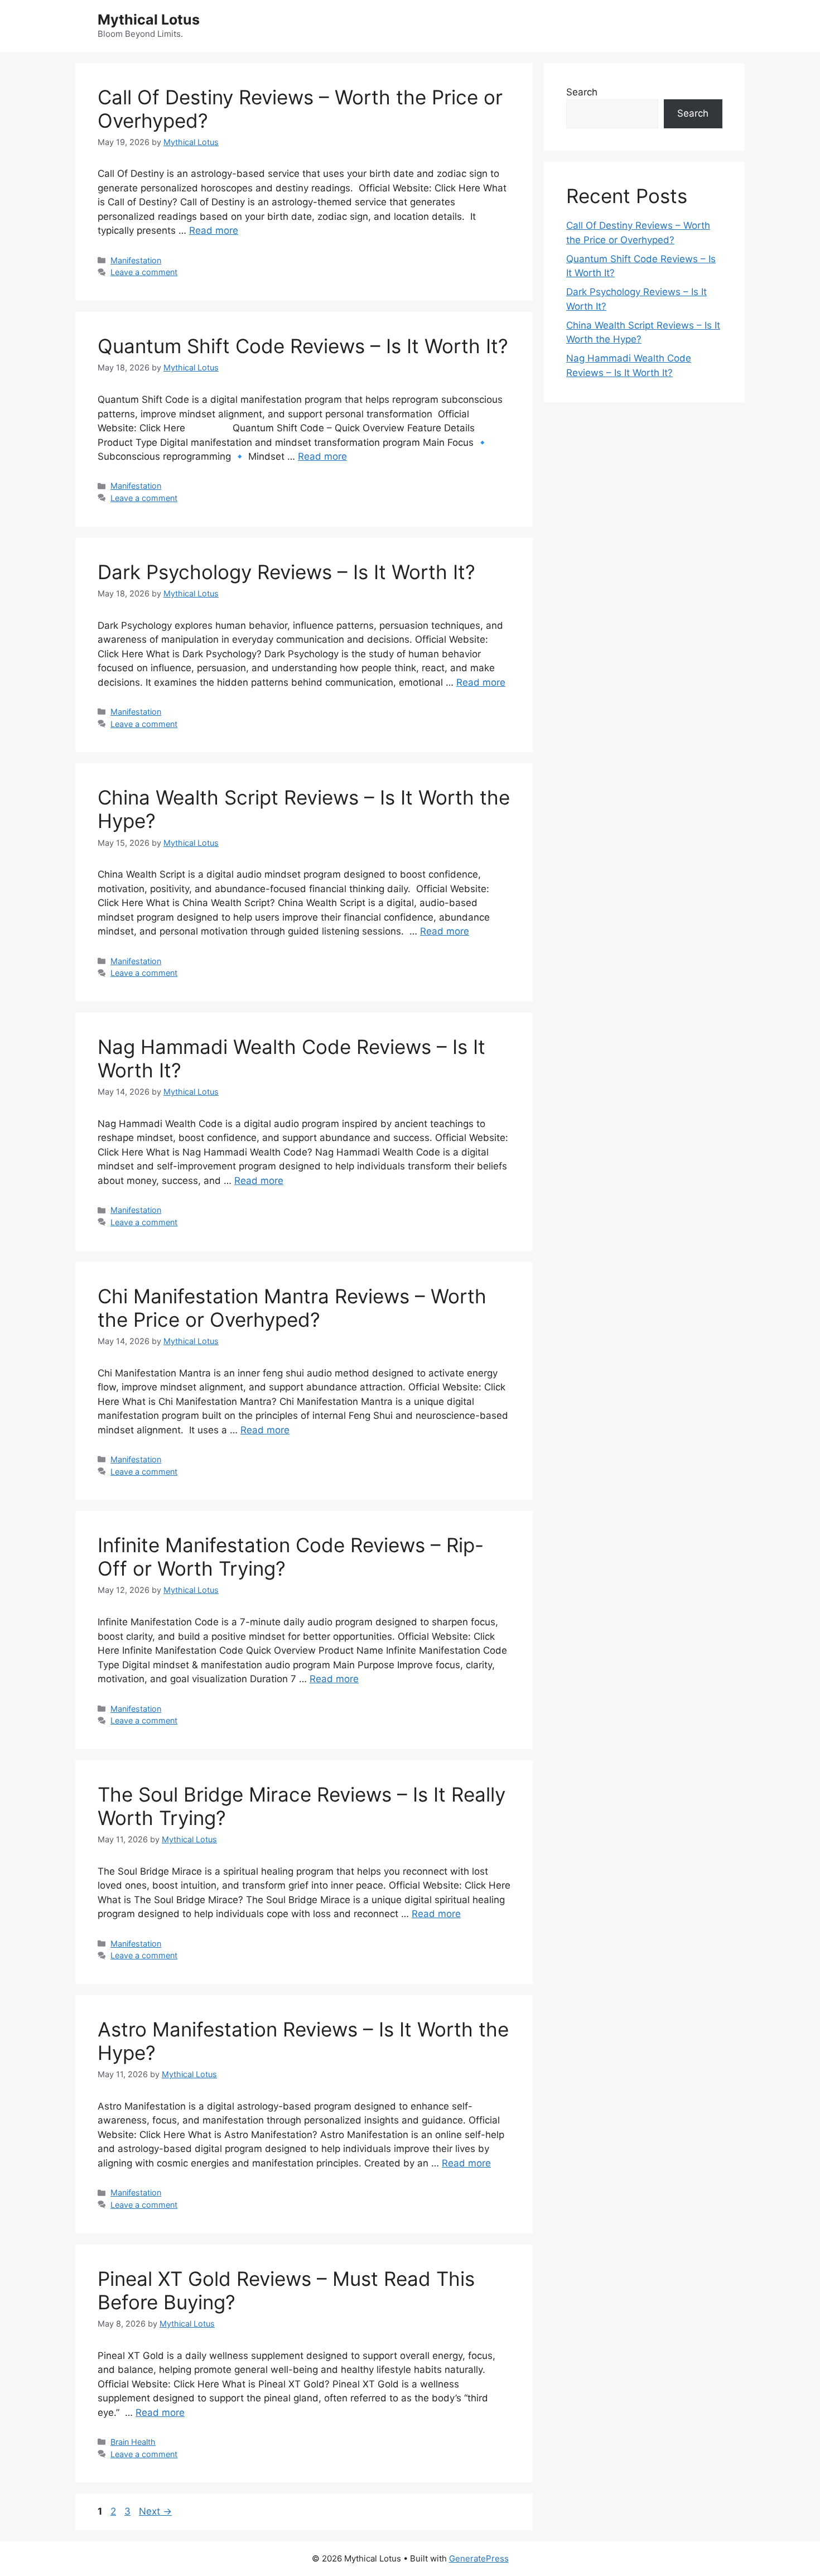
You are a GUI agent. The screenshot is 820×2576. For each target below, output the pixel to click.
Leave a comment (144, 272)
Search (582, 92)
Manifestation (136, 260)
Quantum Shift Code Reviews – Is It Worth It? (303, 346)
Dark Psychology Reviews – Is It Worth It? (286, 572)
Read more (214, 230)
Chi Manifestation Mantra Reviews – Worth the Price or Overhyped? (292, 1308)
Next (155, 2511)
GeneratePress (479, 2558)
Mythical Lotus (149, 20)
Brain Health (133, 2442)
